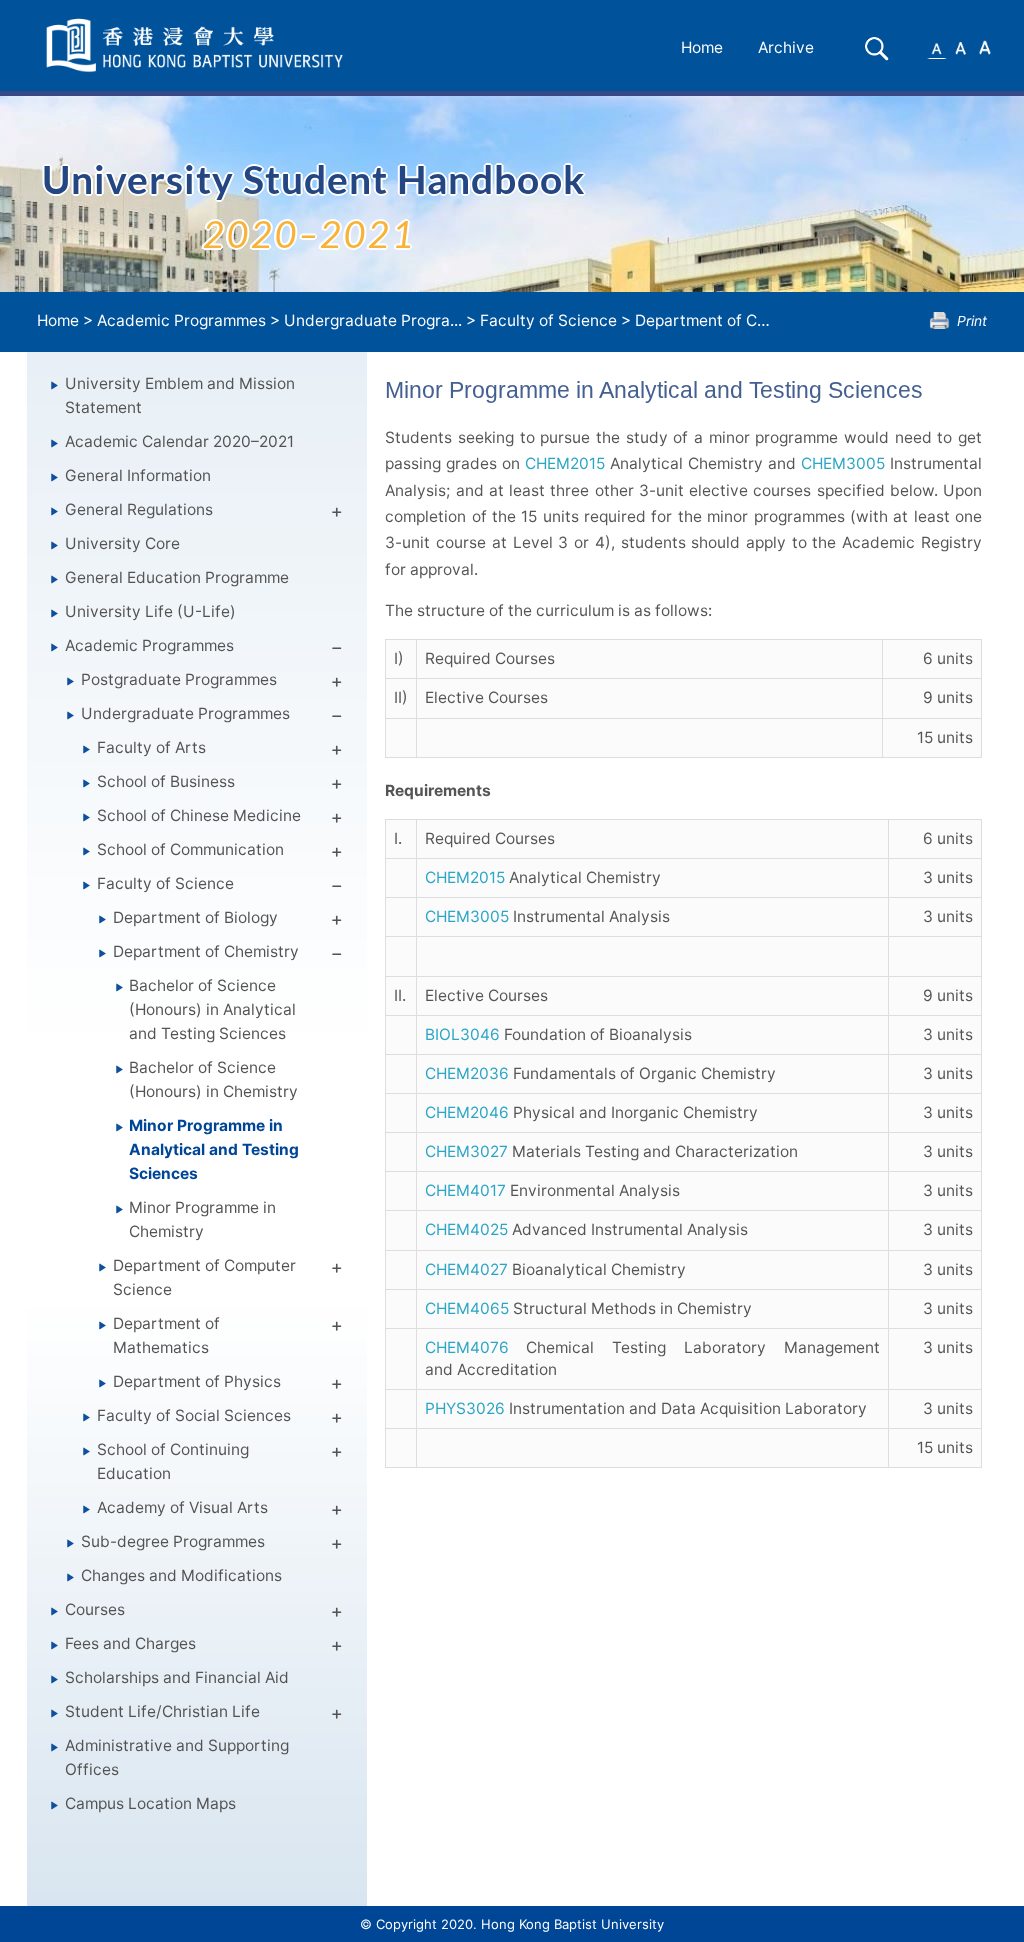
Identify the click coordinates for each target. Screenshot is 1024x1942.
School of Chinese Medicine (199, 815)
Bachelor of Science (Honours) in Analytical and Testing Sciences (212, 1009)
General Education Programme (177, 577)
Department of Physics (197, 1381)
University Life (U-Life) (150, 611)
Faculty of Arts (151, 747)
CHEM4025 (466, 1229)
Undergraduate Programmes (185, 713)
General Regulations (139, 509)
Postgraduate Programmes (179, 679)
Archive (786, 47)
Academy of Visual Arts (182, 1507)
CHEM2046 (467, 1112)
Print (972, 320)
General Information (138, 475)
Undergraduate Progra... (373, 320)
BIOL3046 (462, 1034)
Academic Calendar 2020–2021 (179, 441)
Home (702, 47)
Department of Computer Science (204, 1277)
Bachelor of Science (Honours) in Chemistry (213, 1079)
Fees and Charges (130, 1643)
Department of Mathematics (166, 1335)
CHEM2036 (467, 1073)
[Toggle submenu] (337, 515)
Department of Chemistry (206, 951)
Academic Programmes (181, 320)
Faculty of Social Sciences (194, 1415)
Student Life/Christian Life (162, 1711)
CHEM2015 (565, 463)
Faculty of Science (548, 320)
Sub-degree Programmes (173, 1541)
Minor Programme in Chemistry (202, 1219)
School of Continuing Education (173, 1461)
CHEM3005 (843, 463)
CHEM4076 (467, 1347)
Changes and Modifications (181, 1575)
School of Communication (190, 849)
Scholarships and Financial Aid (177, 1677)
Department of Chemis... (723, 320)
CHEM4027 (466, 1269)
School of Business (166, 781)
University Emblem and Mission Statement (180, 395)
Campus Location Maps (150, 1803)
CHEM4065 (467, 1308)
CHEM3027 (466, 1151)
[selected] (198, 45)
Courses (95, 1609)
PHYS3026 (465, 1408)
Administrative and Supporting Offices (177, 1757)
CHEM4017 (465, 1190)
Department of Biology (195, 917)
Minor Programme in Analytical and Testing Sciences (214, 1149)
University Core (122, 543)
